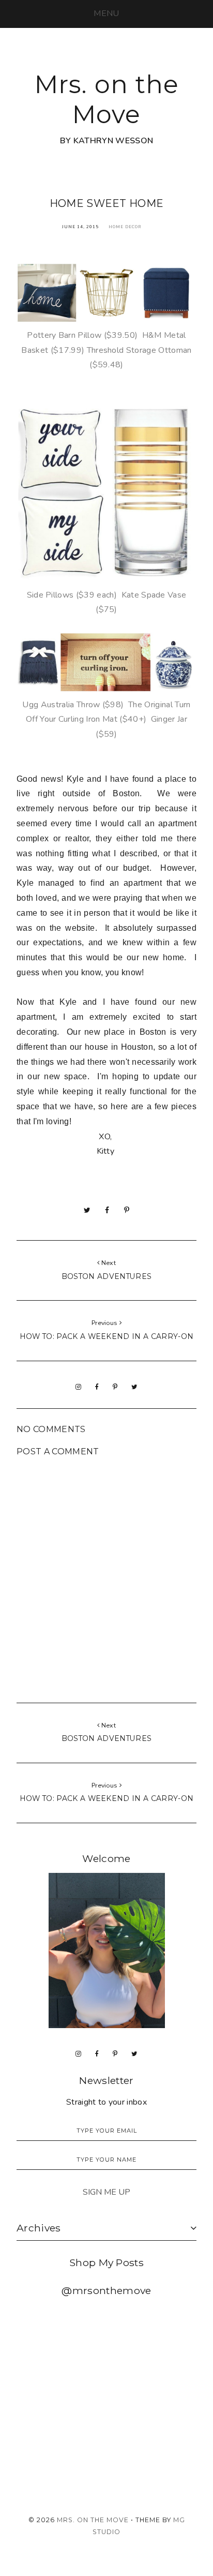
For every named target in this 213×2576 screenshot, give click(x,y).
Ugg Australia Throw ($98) (73, 705)
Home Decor (125, 227)
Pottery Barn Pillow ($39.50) (82, 335)
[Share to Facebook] (107, 1210)
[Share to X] (87, 1210)
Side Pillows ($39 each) (72, 595)
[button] (106, 13)
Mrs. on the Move (107, 99)
